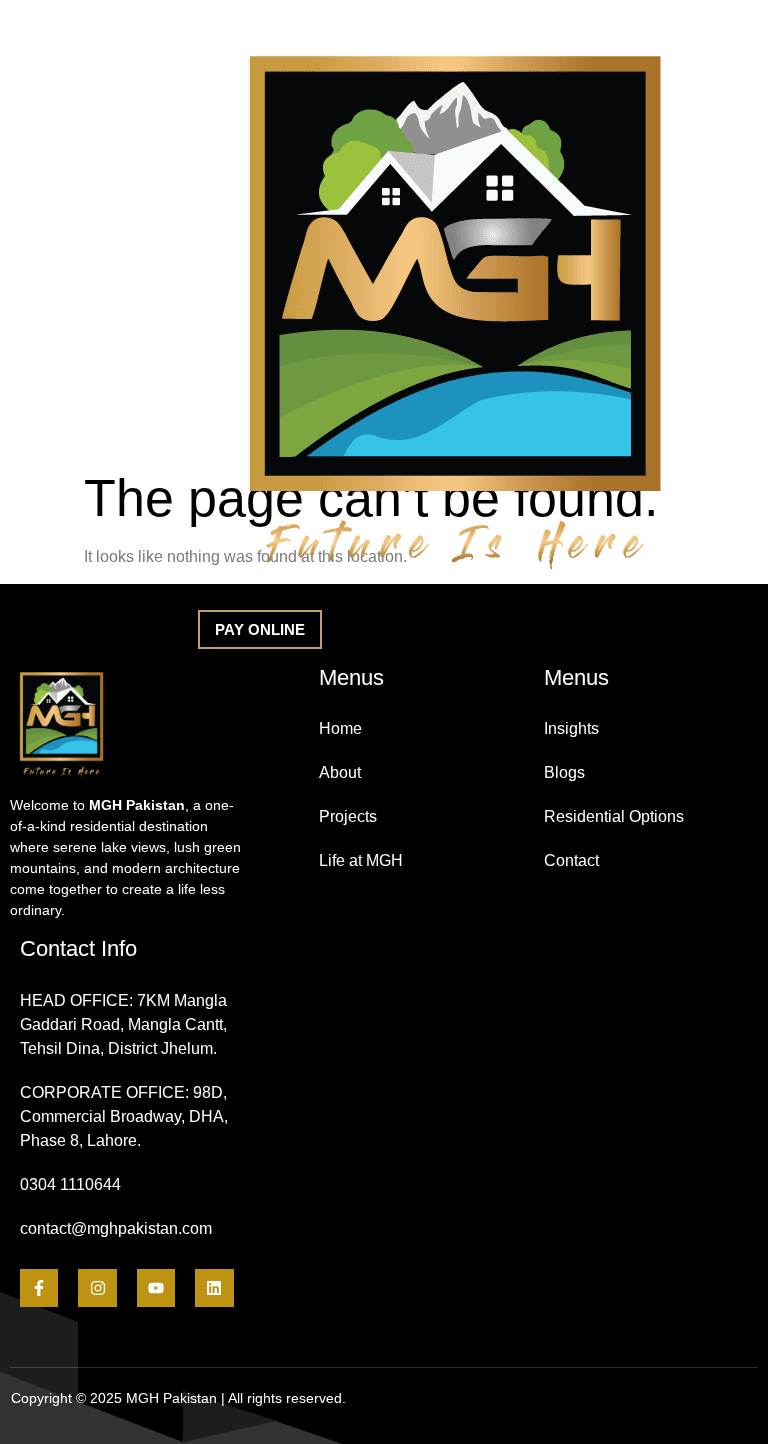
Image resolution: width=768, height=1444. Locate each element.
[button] (260, 629)
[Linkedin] (214, 1288)
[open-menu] (120, 312)
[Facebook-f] (39, 1288)
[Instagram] (97, 1288)
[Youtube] (156, 1288)
